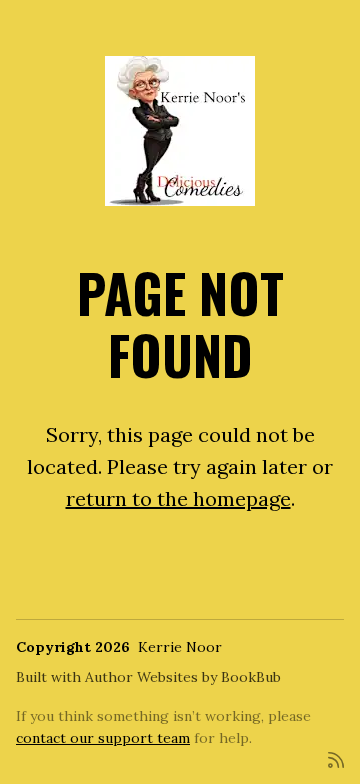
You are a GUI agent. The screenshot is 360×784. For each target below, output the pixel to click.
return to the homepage (178, 498)
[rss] (336, 758)
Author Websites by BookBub (183, 677)
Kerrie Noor (180, 647)
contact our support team (103, 738)
